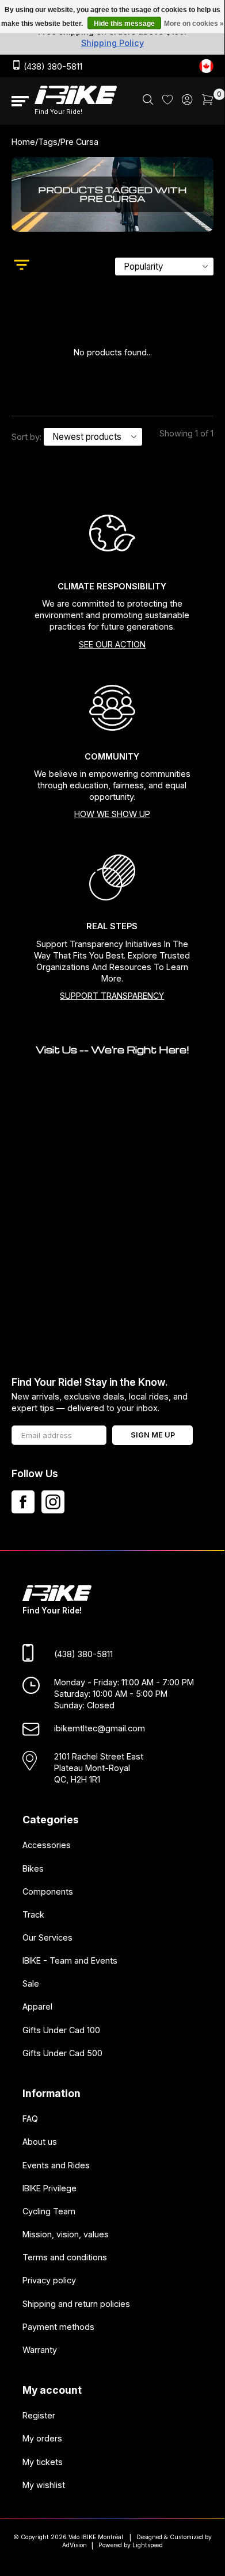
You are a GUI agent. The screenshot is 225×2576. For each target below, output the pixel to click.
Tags (48, 142)
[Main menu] (20, 101)
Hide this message (124, 24)
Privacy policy (49, 2281)
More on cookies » (194, 24)
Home (23, 142)
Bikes (33, 1868)
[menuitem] (148, 101)
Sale (31, 1984)
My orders (42, 2439)
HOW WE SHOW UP (112, 814)
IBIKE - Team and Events (70, 1960)
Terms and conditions (65, 2257)
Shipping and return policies (76, 2304)
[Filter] (22, 266)
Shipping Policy (112, 43)
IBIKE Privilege (49, 2188)
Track (33, 1914)
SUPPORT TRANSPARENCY (112, 996)
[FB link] (23, 1502)
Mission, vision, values (66, 2234)
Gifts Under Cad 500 (62, 2053)
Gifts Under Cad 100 (61, 2030)
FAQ (30, 2119)
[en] (206, 66)
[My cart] (208, 101)
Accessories (47, 1845)
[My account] (187, 101)
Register (39, 2416)
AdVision (75, 2545)
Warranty (40, 2350)
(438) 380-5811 (52, 66)
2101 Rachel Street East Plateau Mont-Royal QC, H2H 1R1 (99, 1768)
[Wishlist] (167, 101)
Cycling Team (49, 2211)
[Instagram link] (53, 1502)
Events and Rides (56, 2165)
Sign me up (153, 1435)
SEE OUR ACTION (112, 644)
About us (40, 2142)
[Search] (148, 101)
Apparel (37, 2007)
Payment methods (58, 2327)
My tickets (43, 2462)
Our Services (47, 1937)
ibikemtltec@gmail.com (100, 1729)
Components (48, 1891)
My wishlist (44, 2485)
